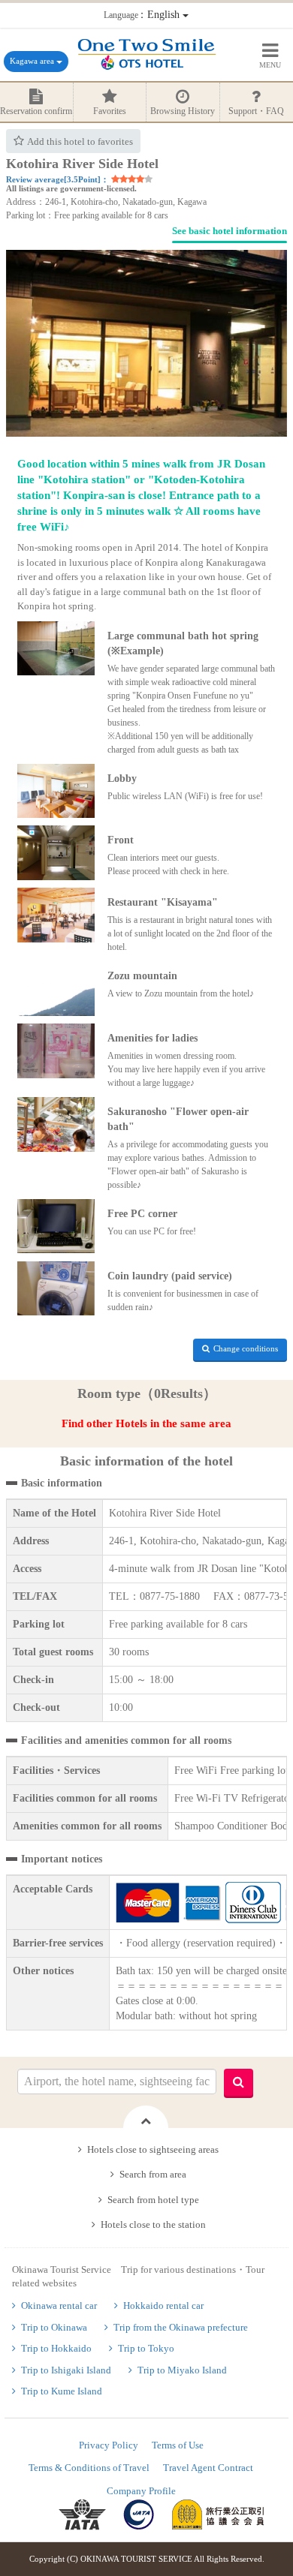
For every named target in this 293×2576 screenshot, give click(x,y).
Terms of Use (178, 2445)
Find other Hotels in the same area (146, 1423)
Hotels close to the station (153, 2224)
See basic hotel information (230, 231)
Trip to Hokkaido (56, 2348)
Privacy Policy (109, 2445)
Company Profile (141, 2491)
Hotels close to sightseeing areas (153, 2149)
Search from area (153, 2174)
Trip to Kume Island (62, 2391)
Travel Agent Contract (208, 2468)
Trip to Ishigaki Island (66, 2370)
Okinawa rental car (59, 2305)
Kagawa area (33, 61)
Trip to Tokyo (146, 2348)
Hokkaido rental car (163, 2305)
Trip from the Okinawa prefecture (181, 2327)
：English (143, 15)
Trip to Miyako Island (182, 2370)
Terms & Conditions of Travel (89, 2468)
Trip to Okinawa (54, 2327)
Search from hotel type (153, 2200)
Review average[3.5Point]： (57, 179)
